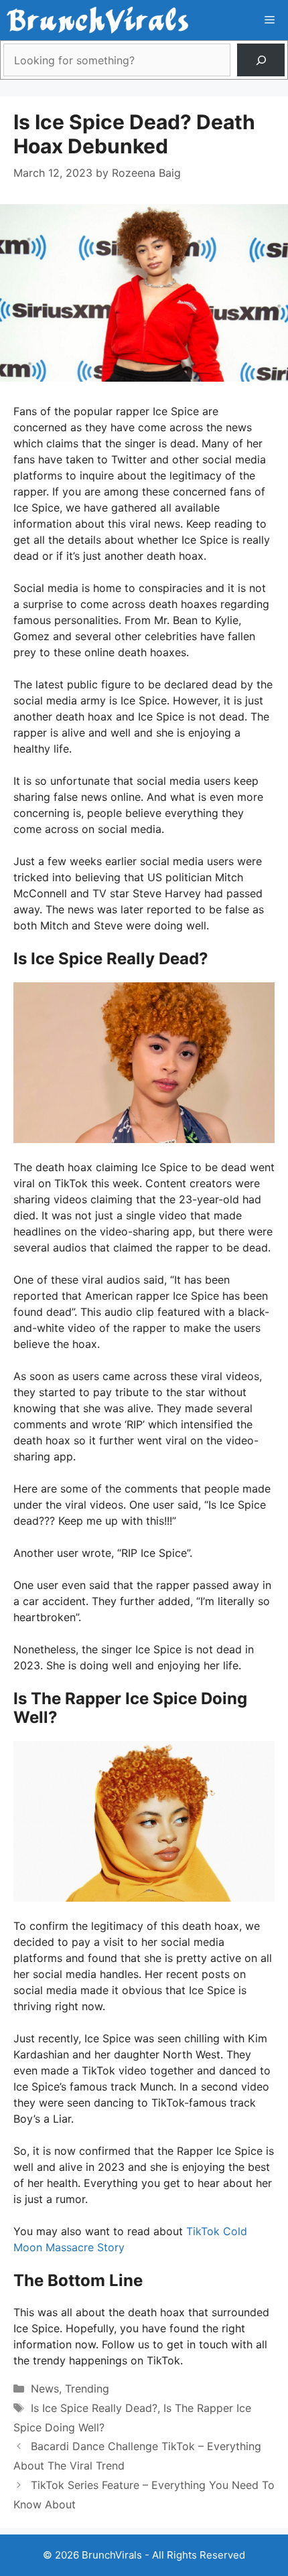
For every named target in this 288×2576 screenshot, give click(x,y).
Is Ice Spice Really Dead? (94, 2408)
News (45, 2389)
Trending (87, 2389)
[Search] (261, 60)
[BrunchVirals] (97, 20)
